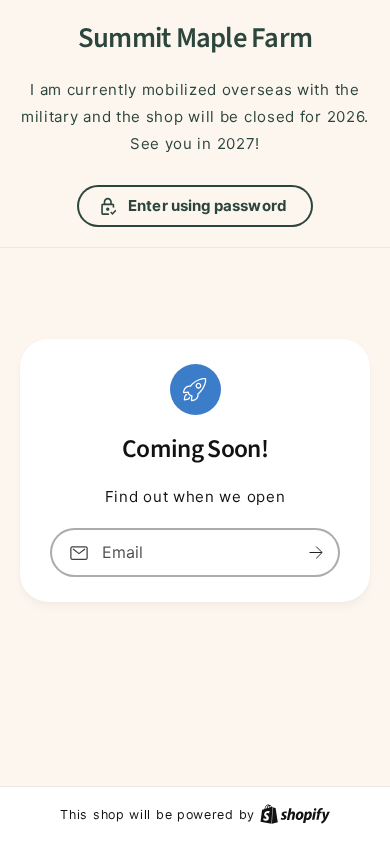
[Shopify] (295, 814)
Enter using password (207, 205)
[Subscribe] (316, 552)
